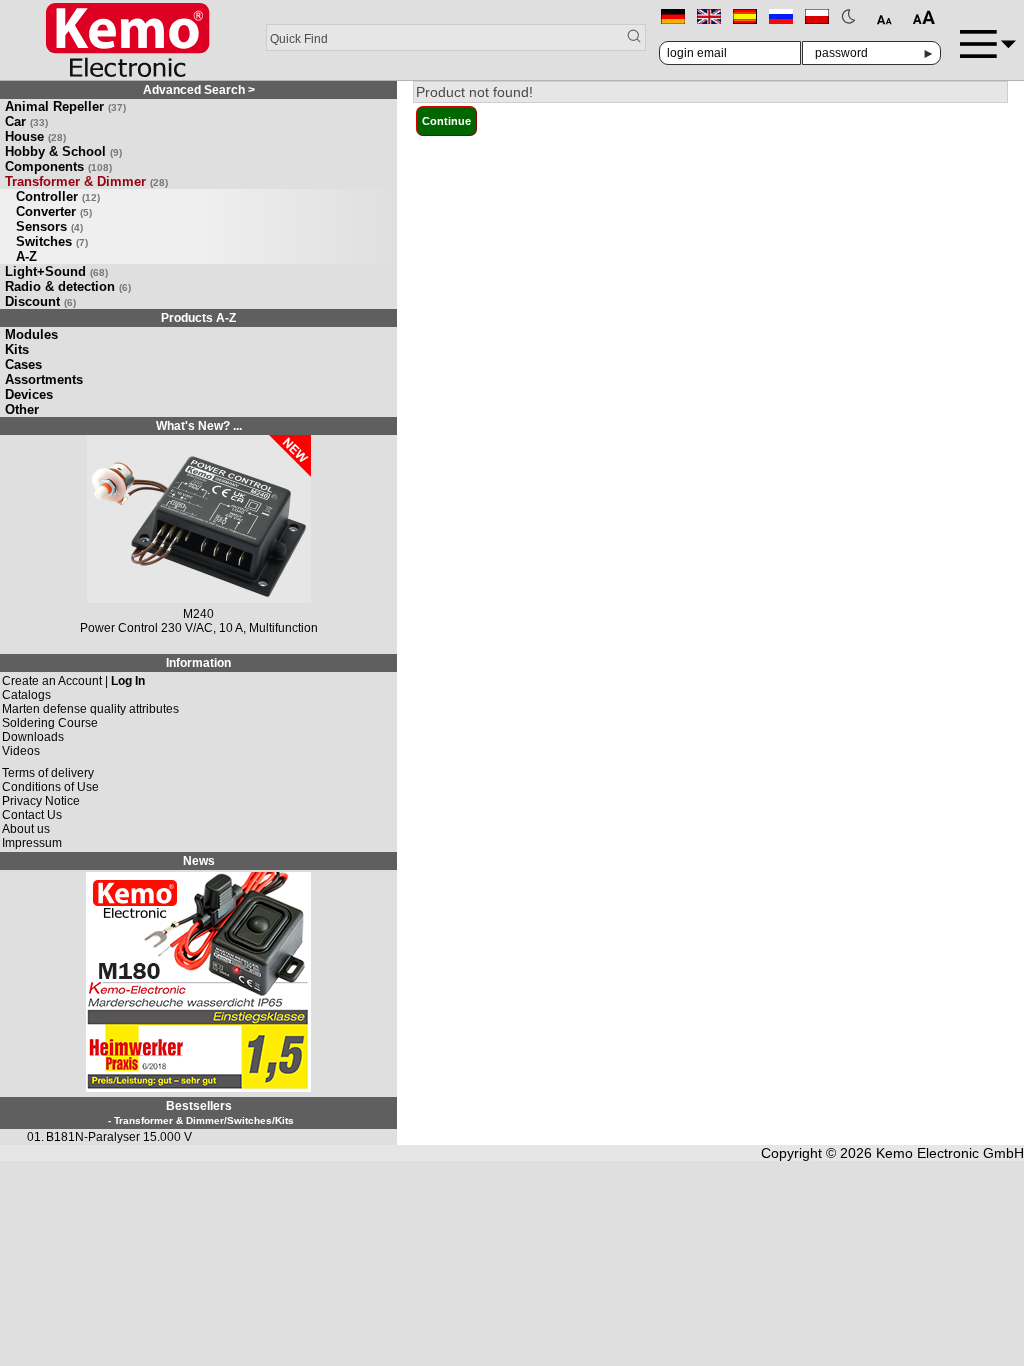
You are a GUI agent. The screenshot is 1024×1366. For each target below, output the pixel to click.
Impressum (32, 843)
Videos (21, 751)
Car (26, 121)
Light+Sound (56, 271)
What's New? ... (199, 426)
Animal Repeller (65, 106)
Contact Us (32, 815)
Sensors (49, 226)
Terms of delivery (48, 773)
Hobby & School (63, 151)
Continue (446, 121)
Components (58, 166)
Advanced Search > (199, 90)
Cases (23, 364)
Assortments (44, 379)
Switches (52, 241)
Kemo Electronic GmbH (950, 1153)
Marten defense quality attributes (90, 709)
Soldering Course (50, 723)
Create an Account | (73, 681)
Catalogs (26, 695)
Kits (17, 349)
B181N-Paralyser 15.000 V (119, 1137)
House (35, 136)
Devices (29, 394)
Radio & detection (68, 286)
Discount (40, 301)
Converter (54, 211)
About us (26, 829)
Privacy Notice (41, 801)
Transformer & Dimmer (86, 181)
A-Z (26, 256)
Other (22, 409)
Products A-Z (198, 318)
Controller (58, 196)
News (199, 861)
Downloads (33, 737)
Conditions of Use (50, 787)
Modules (31, 334)
